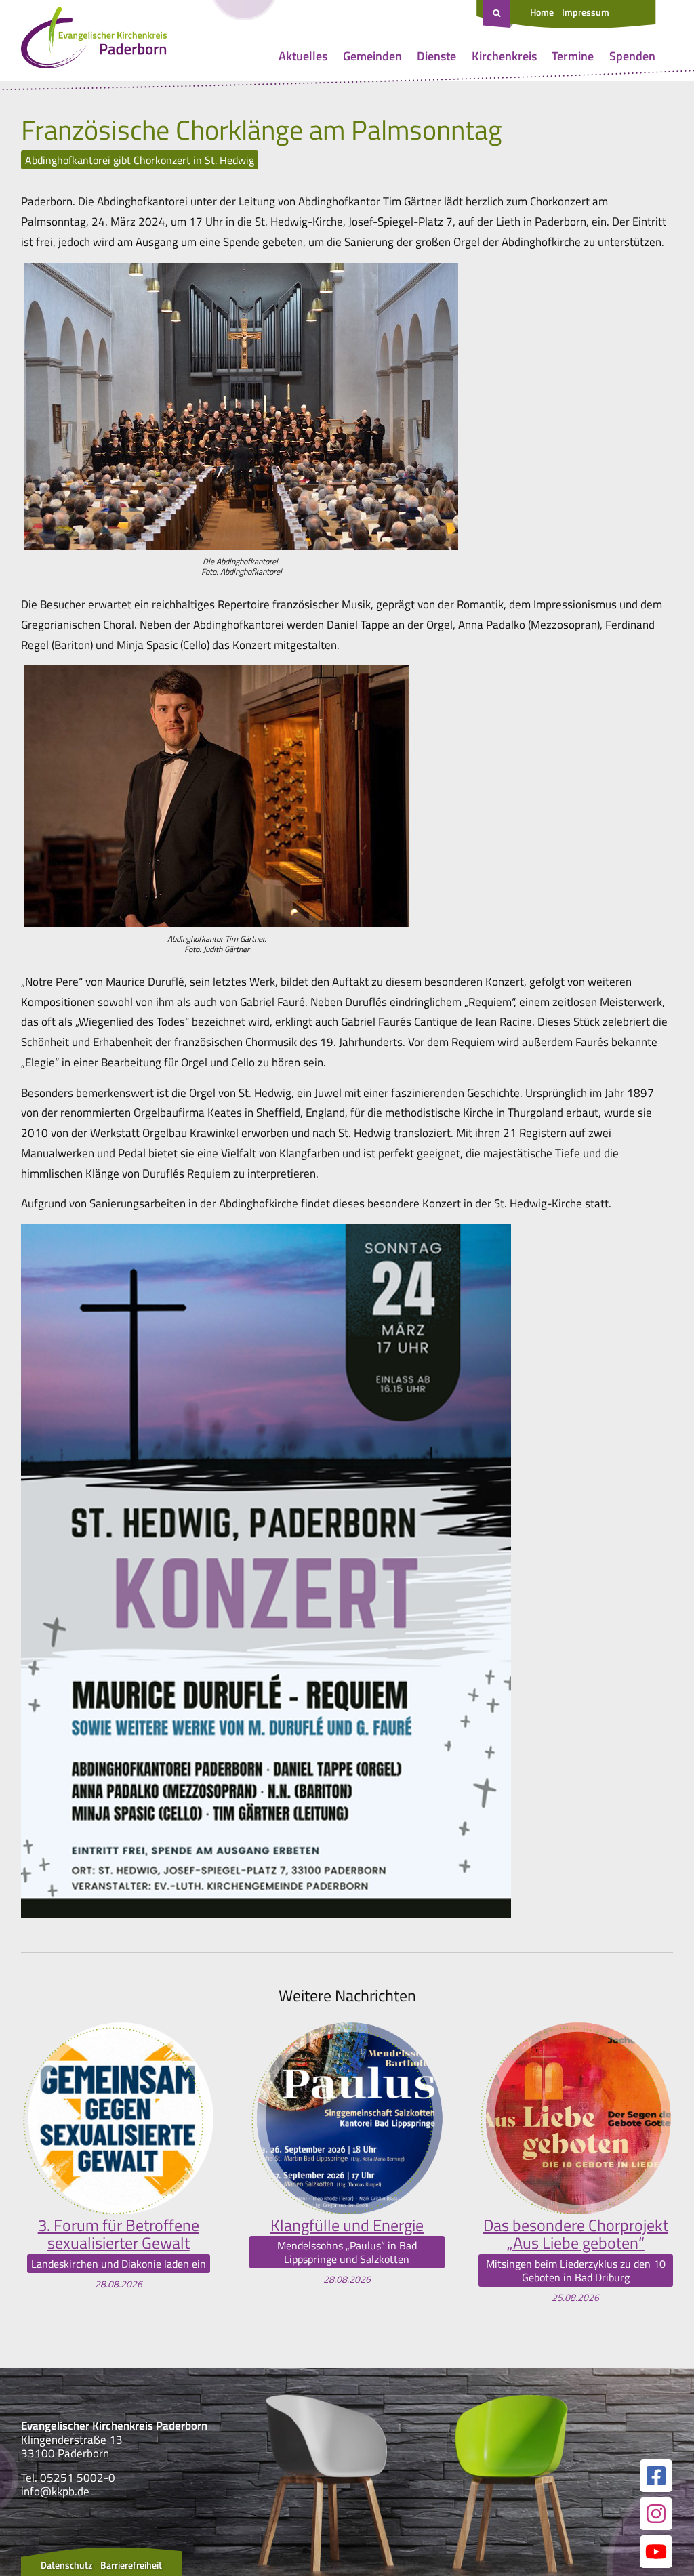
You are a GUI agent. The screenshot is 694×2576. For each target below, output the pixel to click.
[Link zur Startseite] (94, 41)
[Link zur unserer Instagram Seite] (656, 2514)
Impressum (586, 12)
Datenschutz (66, 2565)
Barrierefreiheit (131, 2565)
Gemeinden (372, 56)
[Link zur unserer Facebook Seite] (656, 2476)
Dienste (436, 56)
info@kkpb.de (55, 2491)
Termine (573, 56)
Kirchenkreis (504, 56)
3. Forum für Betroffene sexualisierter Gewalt (119, 2234)
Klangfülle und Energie (347, 2225)
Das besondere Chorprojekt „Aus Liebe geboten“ (576, 2234)
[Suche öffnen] (498, 14)
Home (542, 12)
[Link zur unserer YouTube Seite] (656, 2552)
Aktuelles (303, 56)
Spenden (632, 56)
